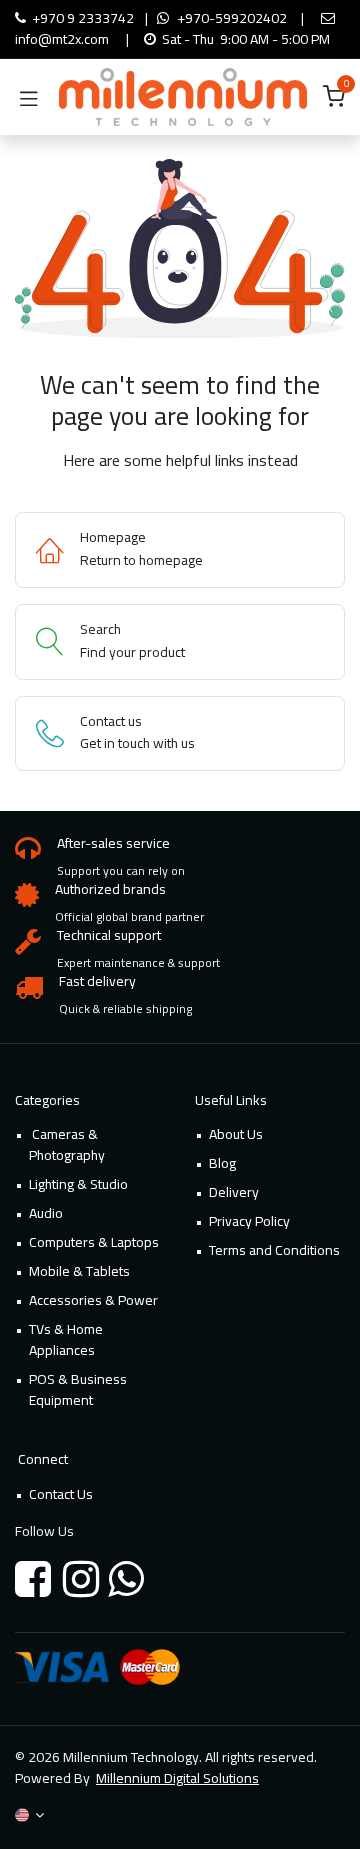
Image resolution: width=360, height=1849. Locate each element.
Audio (46, 1213)
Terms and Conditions (274, 1250)
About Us (236, 1134)
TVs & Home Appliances (66, 1339)
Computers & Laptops (94, 1242)
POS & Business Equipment (78, 1389)
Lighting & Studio (78, 1184)
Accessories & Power (93, 1300)
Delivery (234, 1192)
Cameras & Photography (67, 1144)
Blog (222, 1163)
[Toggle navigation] (29, 97)
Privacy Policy (249, 1221)
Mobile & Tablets (79, 1271)
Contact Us (61, 1494)
